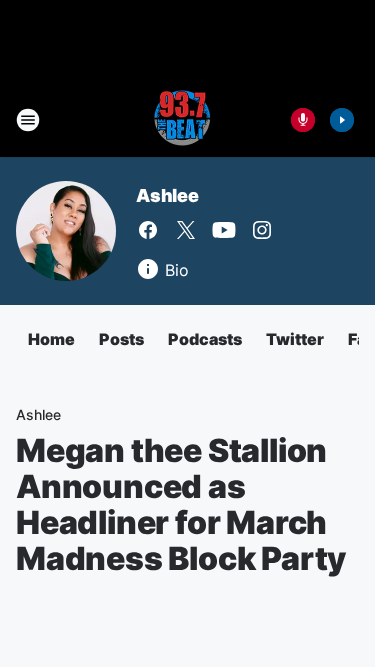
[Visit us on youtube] (224, 230)
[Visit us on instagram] (262, 230)
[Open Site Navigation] (28, 120)
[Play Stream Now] (342, 120)
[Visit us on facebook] (148, 230)
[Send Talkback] (303, 120)
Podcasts (205, 339)
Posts (121, 339)
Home (51, 339)
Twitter (295, 339)
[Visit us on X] (186, 230)
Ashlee (167, 195)
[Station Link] (181, 120)
